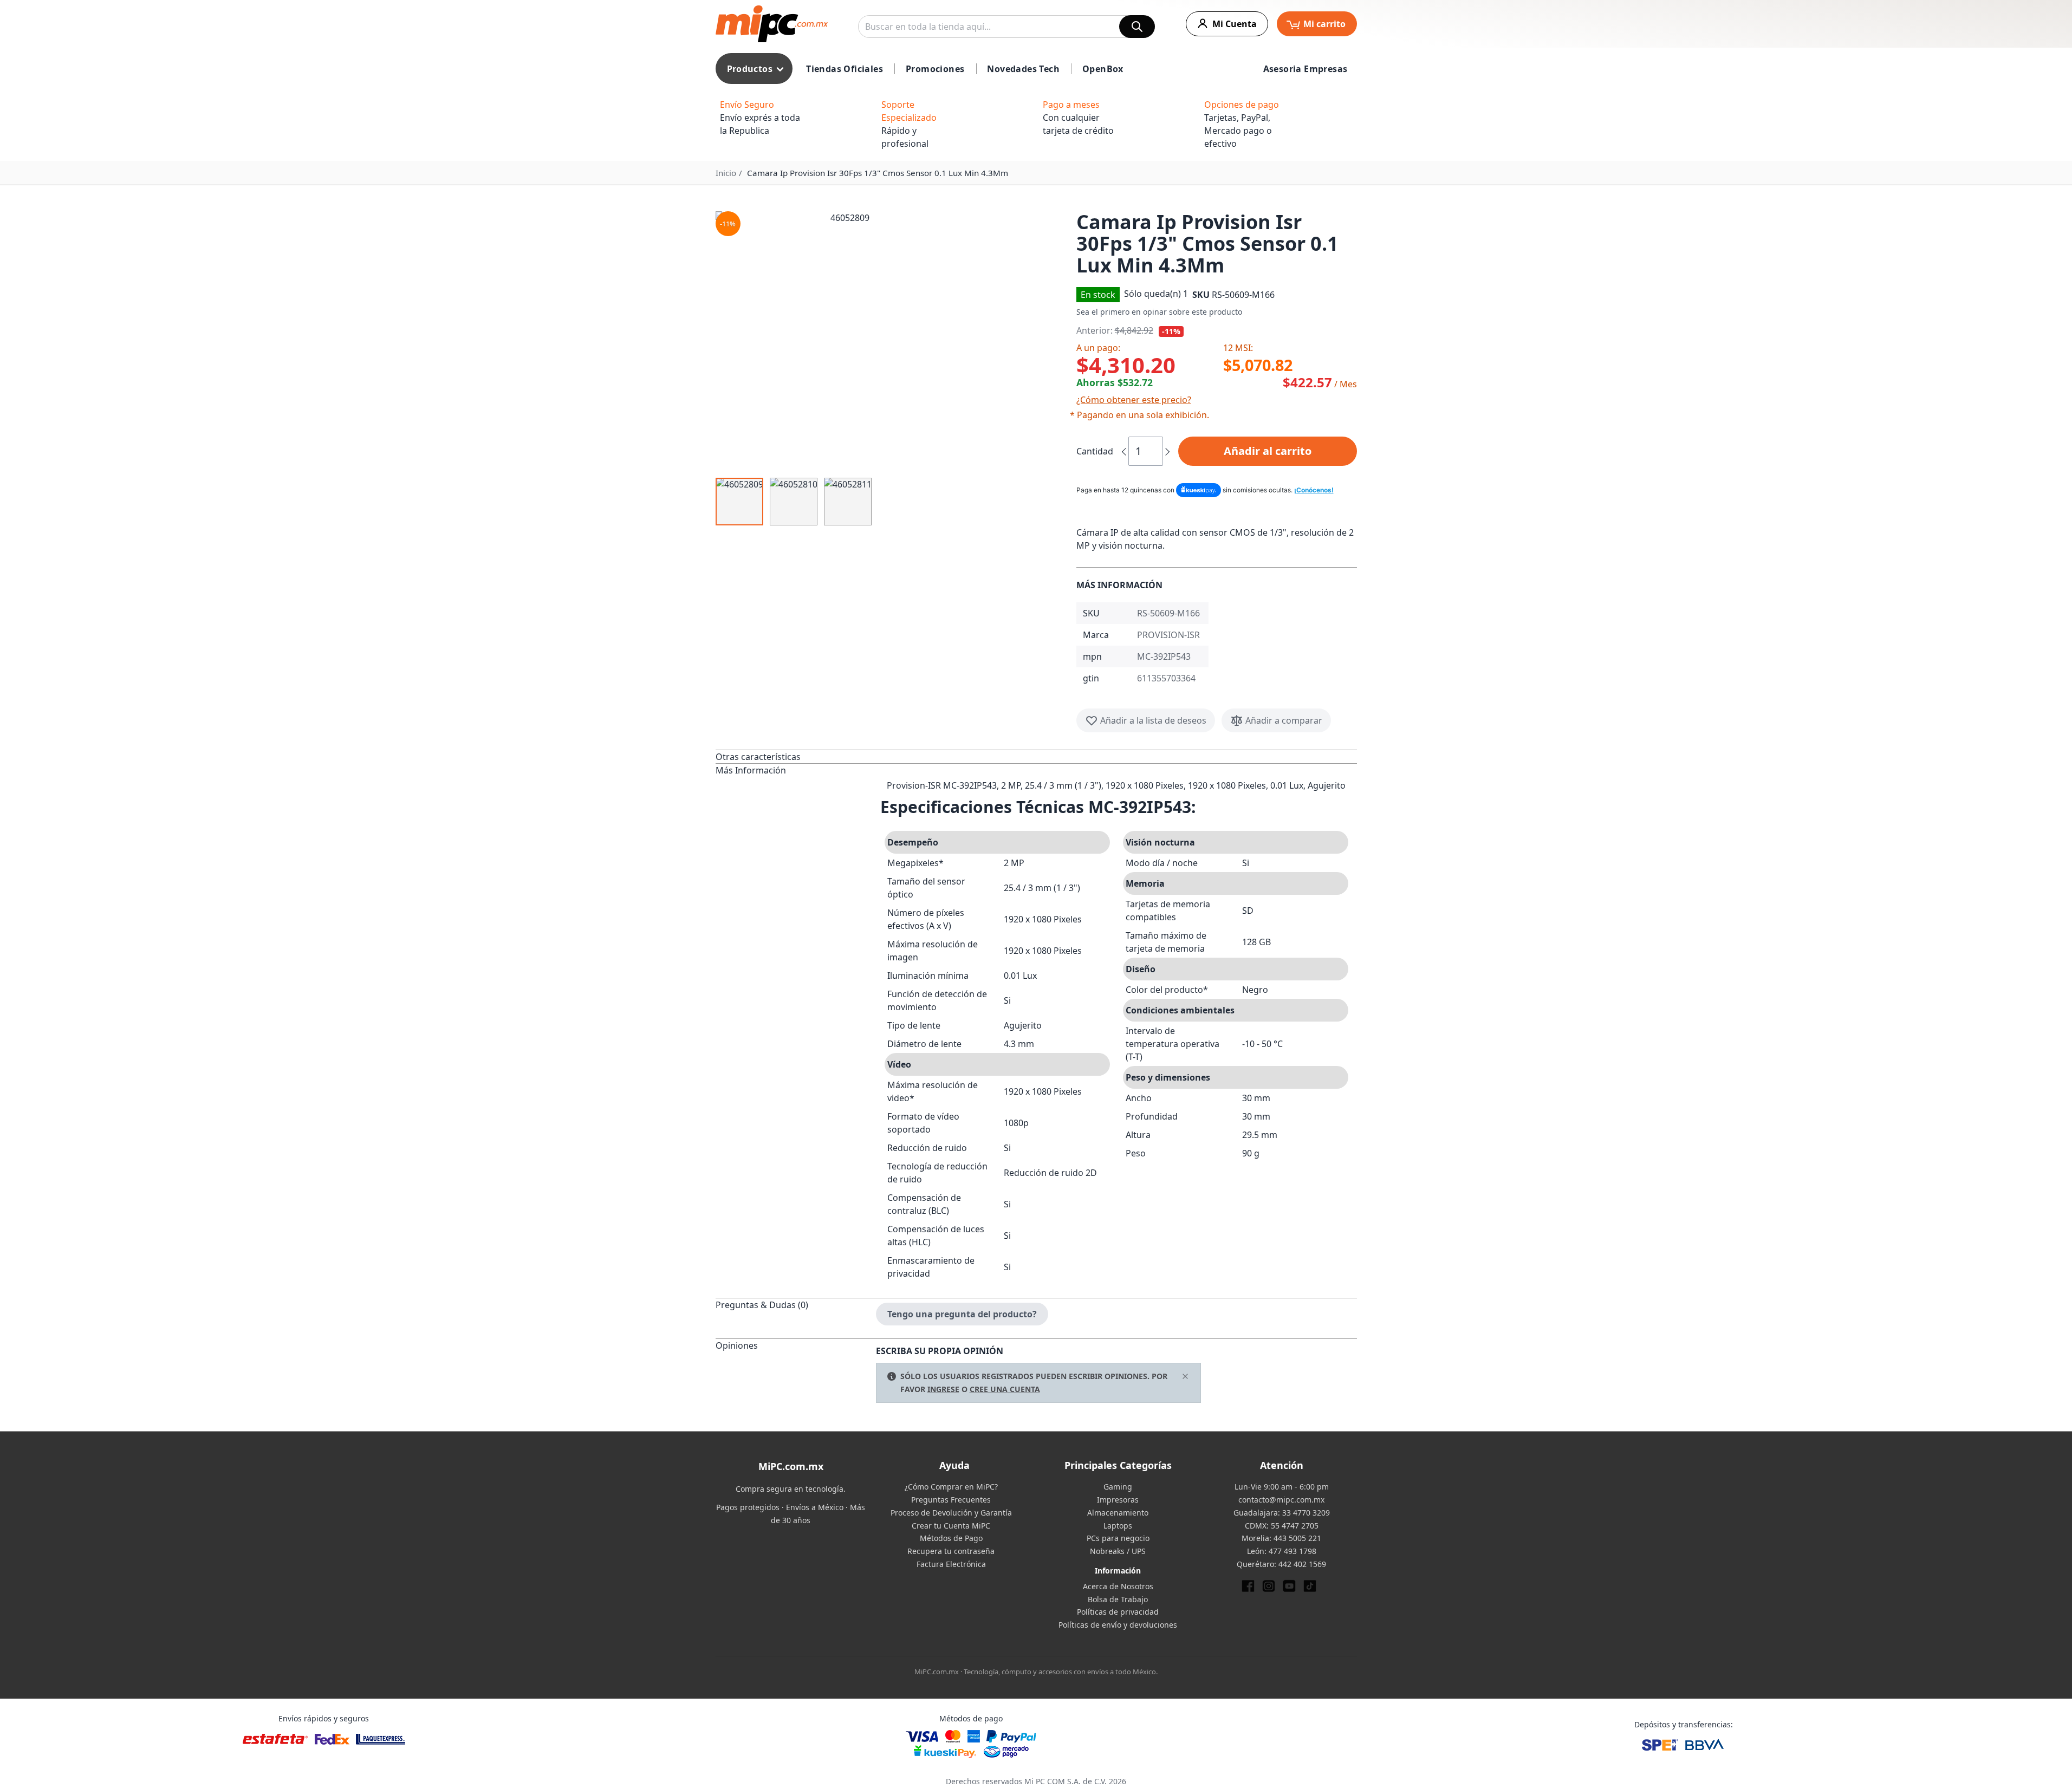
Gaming (1118, 1487)
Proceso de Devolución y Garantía (951, 1513)
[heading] (796, 756)
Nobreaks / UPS (1118, 1551)
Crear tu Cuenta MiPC (951, 1526)
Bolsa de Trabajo (1118, 1599)
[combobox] (1006, 27)
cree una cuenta (1005, 1389)
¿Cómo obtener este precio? (1134, 400)
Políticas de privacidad (1118, 1612)
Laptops (1118, 1526)
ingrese (943, 1389)
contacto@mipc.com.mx (1281, 1500)
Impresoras (1118, 1500)
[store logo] (772, 24)
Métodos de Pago (951, 1538)
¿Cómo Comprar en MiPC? (951, 1487)
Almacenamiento (1118, 1513)
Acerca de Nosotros (1118, 1586)
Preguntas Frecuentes (951, 1500)
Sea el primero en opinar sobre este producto (1159, 312)
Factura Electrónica (951, 1564)
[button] (892, 341)
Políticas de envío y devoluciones (1118, 1625)
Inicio (726, 173)
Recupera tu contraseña (951, 1551)
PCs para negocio (1118, 1538)
